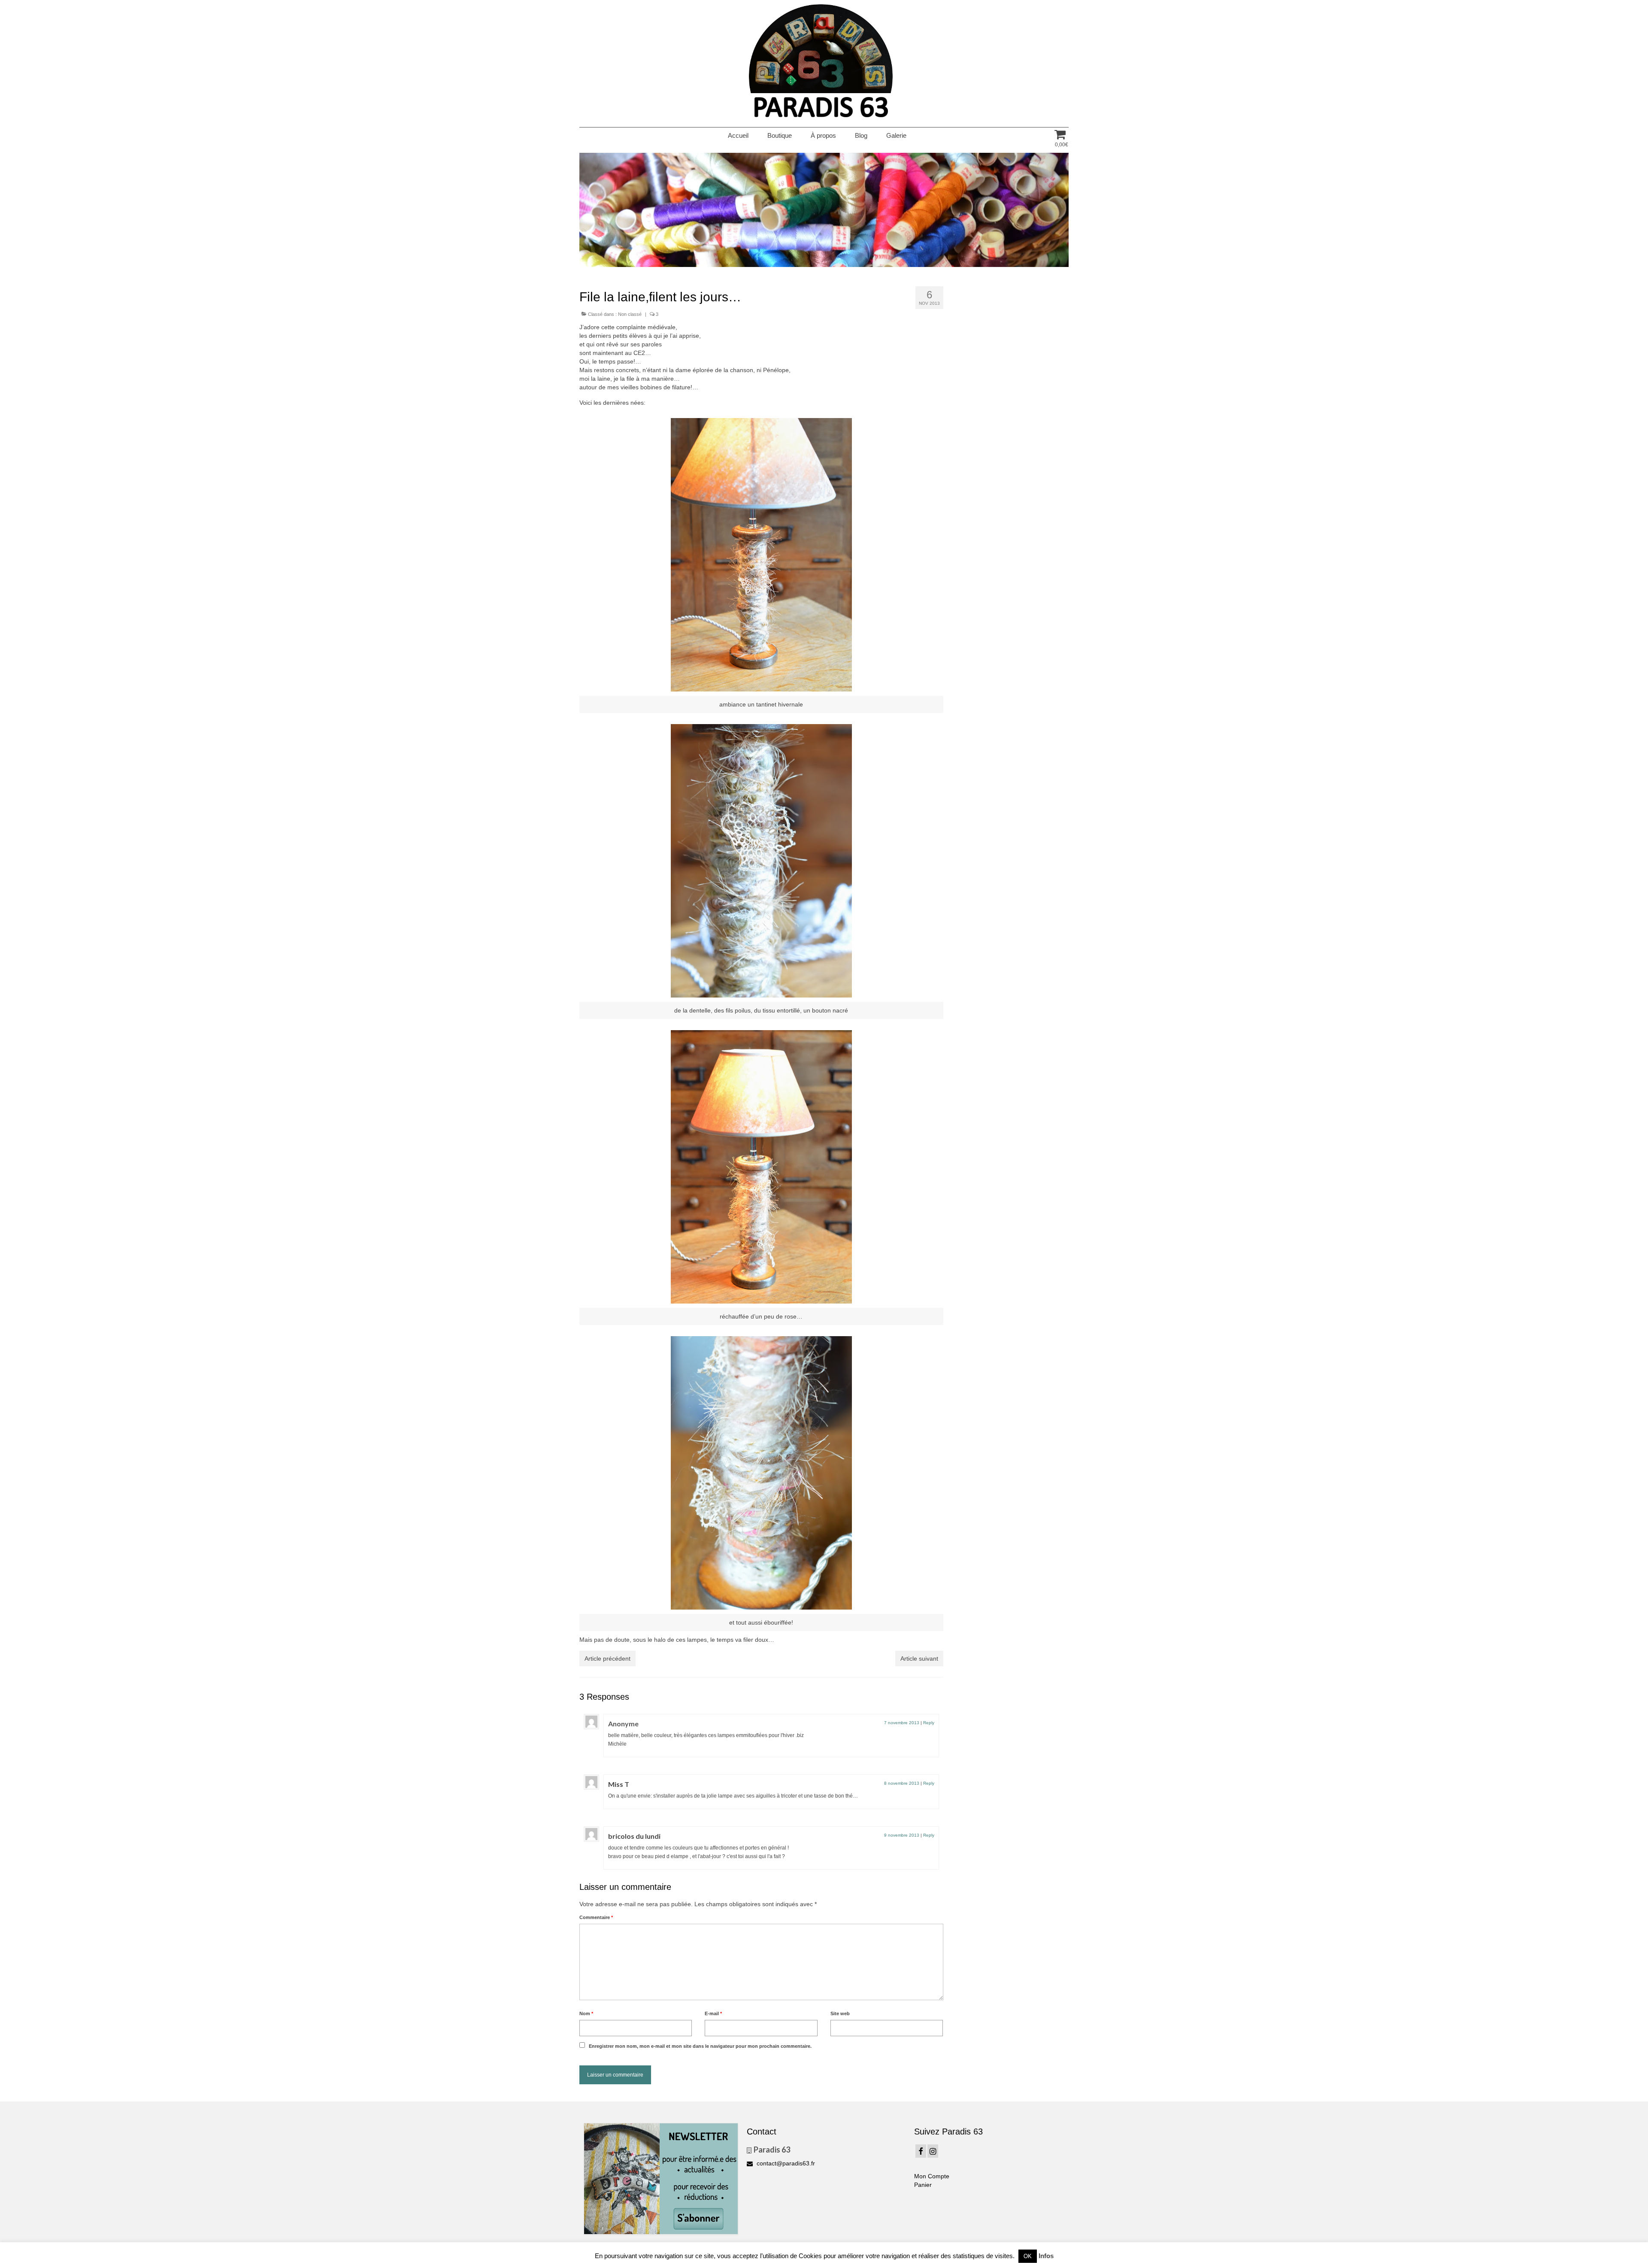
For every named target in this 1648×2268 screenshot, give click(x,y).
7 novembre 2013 (902, 1723)
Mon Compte (932, 2176)
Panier (923, 2185)
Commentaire (596, 1917)
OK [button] (1028, 2256)
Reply (929, 1723)
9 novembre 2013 (902, 1835)
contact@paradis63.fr (785, 2163)
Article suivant (919, 1659)
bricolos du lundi (634, 1836)
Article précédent (607, 1659)
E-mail (713, 2013)
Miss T (619, 1784)
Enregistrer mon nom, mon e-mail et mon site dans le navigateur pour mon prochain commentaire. (700, 2046)
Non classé (630, 314)
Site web (840, 2013)
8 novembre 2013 (902, 1783)
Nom (586, 2013)
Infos (1046, 2256)
